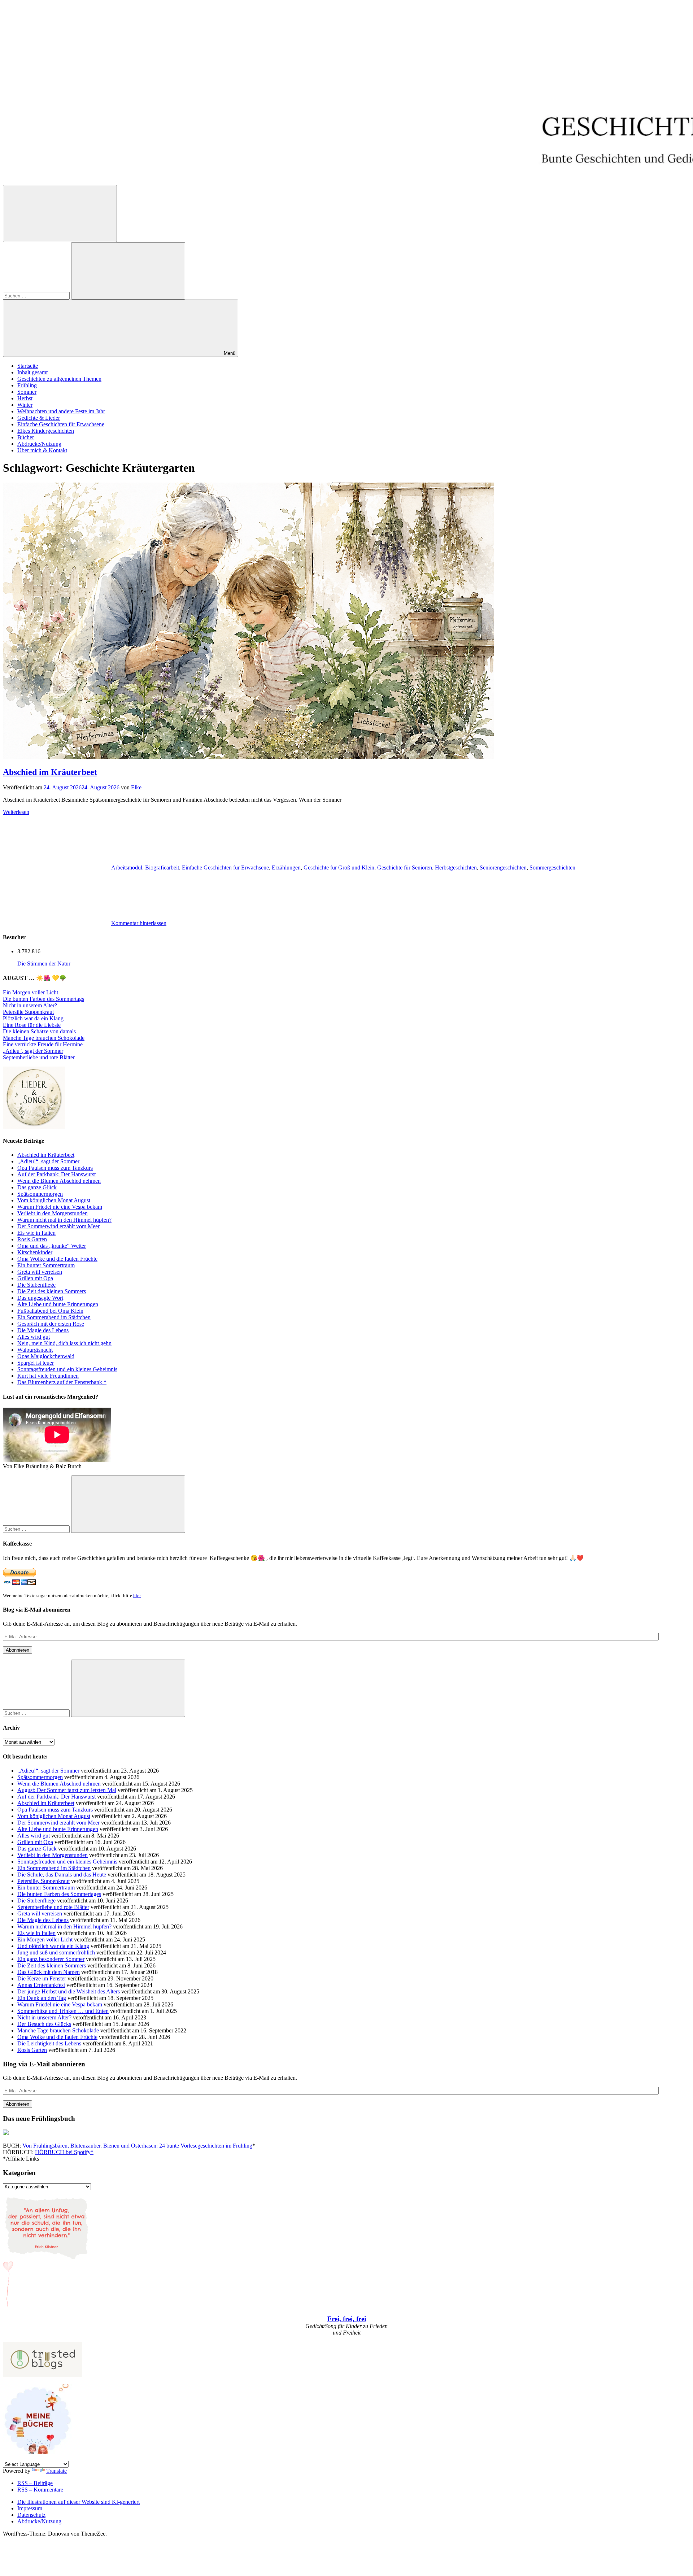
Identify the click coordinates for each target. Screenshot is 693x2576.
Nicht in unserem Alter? (30, 1005)
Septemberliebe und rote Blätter (39, 1057)
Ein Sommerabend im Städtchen (54, 1317)
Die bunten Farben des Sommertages (59, 1894)
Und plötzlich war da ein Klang (53, 1946)
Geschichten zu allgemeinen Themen (59, 379)
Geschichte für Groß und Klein (339, 868)
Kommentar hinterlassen (139, 923)
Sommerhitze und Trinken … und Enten (63, 2011)
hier (137, 1596)
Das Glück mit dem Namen (49, 1972)
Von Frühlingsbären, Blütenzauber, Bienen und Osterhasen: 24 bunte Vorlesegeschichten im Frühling (137, 2146)
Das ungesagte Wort (40, 1298)
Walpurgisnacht (35, 1350)
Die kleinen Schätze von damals (39, 1031)
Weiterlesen (16, 812)
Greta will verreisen (40, 1272)
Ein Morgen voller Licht (30, 992)
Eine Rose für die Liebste (32, 1025)
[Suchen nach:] (37, 295)
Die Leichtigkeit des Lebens (49, 2043)
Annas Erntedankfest (41, 1985)
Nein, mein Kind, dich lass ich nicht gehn (64, 1343)
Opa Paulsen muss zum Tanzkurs (55, 1168)
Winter (25, 405)
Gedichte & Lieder (39, 418)
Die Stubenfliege (36, 1285)
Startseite (28, 366)
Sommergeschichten (552, 868)
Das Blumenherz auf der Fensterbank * (62, 1382)
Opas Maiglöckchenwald (46, 1356)
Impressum (30, 2508)
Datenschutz (31, 2515)
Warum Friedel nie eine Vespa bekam (60, 1207)
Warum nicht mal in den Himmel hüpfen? (64, 1220)
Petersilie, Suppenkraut (43, 1881)
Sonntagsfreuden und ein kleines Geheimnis (67, 1369)
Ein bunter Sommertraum (46, 1265)
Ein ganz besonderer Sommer (51, 1959)
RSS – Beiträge (35, 2483)
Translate (56, 2471)
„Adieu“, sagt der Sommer (33, 1051)
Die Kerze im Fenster (42, 1978)
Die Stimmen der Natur (44, 964)
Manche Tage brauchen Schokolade (44, 1038)
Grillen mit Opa (35, 1278)
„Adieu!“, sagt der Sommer (48, 1161)
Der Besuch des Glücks (44, 2024)
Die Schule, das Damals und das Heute (62, 1875)
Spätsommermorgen (40, 1194)
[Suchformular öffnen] (60, 213)
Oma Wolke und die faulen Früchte (57, 1259)
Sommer (27, 392)
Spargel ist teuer (36, 1363)
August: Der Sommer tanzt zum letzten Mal (67, 1790)
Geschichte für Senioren (405, 868)
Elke (136, 787)
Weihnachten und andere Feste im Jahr (61, 411)
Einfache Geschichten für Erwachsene (61, 424)
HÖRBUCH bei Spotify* (64, 2152)
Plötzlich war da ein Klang (33, 1018)
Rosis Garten (32, 1239)
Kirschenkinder (35, 1252)
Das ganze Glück (37, 1187)
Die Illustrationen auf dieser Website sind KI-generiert (79, 2502)
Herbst (25, 398)
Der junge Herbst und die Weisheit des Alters (69, 1991)
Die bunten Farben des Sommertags (43, 999)
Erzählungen (286, 868)
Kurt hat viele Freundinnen (48, 1376)
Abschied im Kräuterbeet (50, 772)
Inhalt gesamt (32, 372)
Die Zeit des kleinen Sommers (52, 1291)
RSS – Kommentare (40, 2490)
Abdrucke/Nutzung (39, 444)
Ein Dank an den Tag (42, 1998)
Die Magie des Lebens (43, 1330)
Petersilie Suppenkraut (28, 1012)
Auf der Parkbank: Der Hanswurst (56, 1174)
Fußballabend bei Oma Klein (50, 1311)
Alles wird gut (34, 1337)
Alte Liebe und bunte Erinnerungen (58, 1304)
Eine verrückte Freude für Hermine (43, 1044)
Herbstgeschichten (456, 868)
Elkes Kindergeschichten (46, 431)
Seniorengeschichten (503, 868)
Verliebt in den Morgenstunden (53, 1213)
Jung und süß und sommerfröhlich (56, 1952)
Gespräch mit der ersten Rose (51, 1324)
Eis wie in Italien (36, 1233)
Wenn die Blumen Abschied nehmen (59, 1181)
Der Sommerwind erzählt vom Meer (58, 1226)
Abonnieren (18, 1650)
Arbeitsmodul (127, 868)
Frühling (27, 385)
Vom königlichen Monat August (54, 1200)
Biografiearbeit (162, 868)
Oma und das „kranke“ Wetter (52, 1246)
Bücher (26, 437)
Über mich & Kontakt (42, 450)
